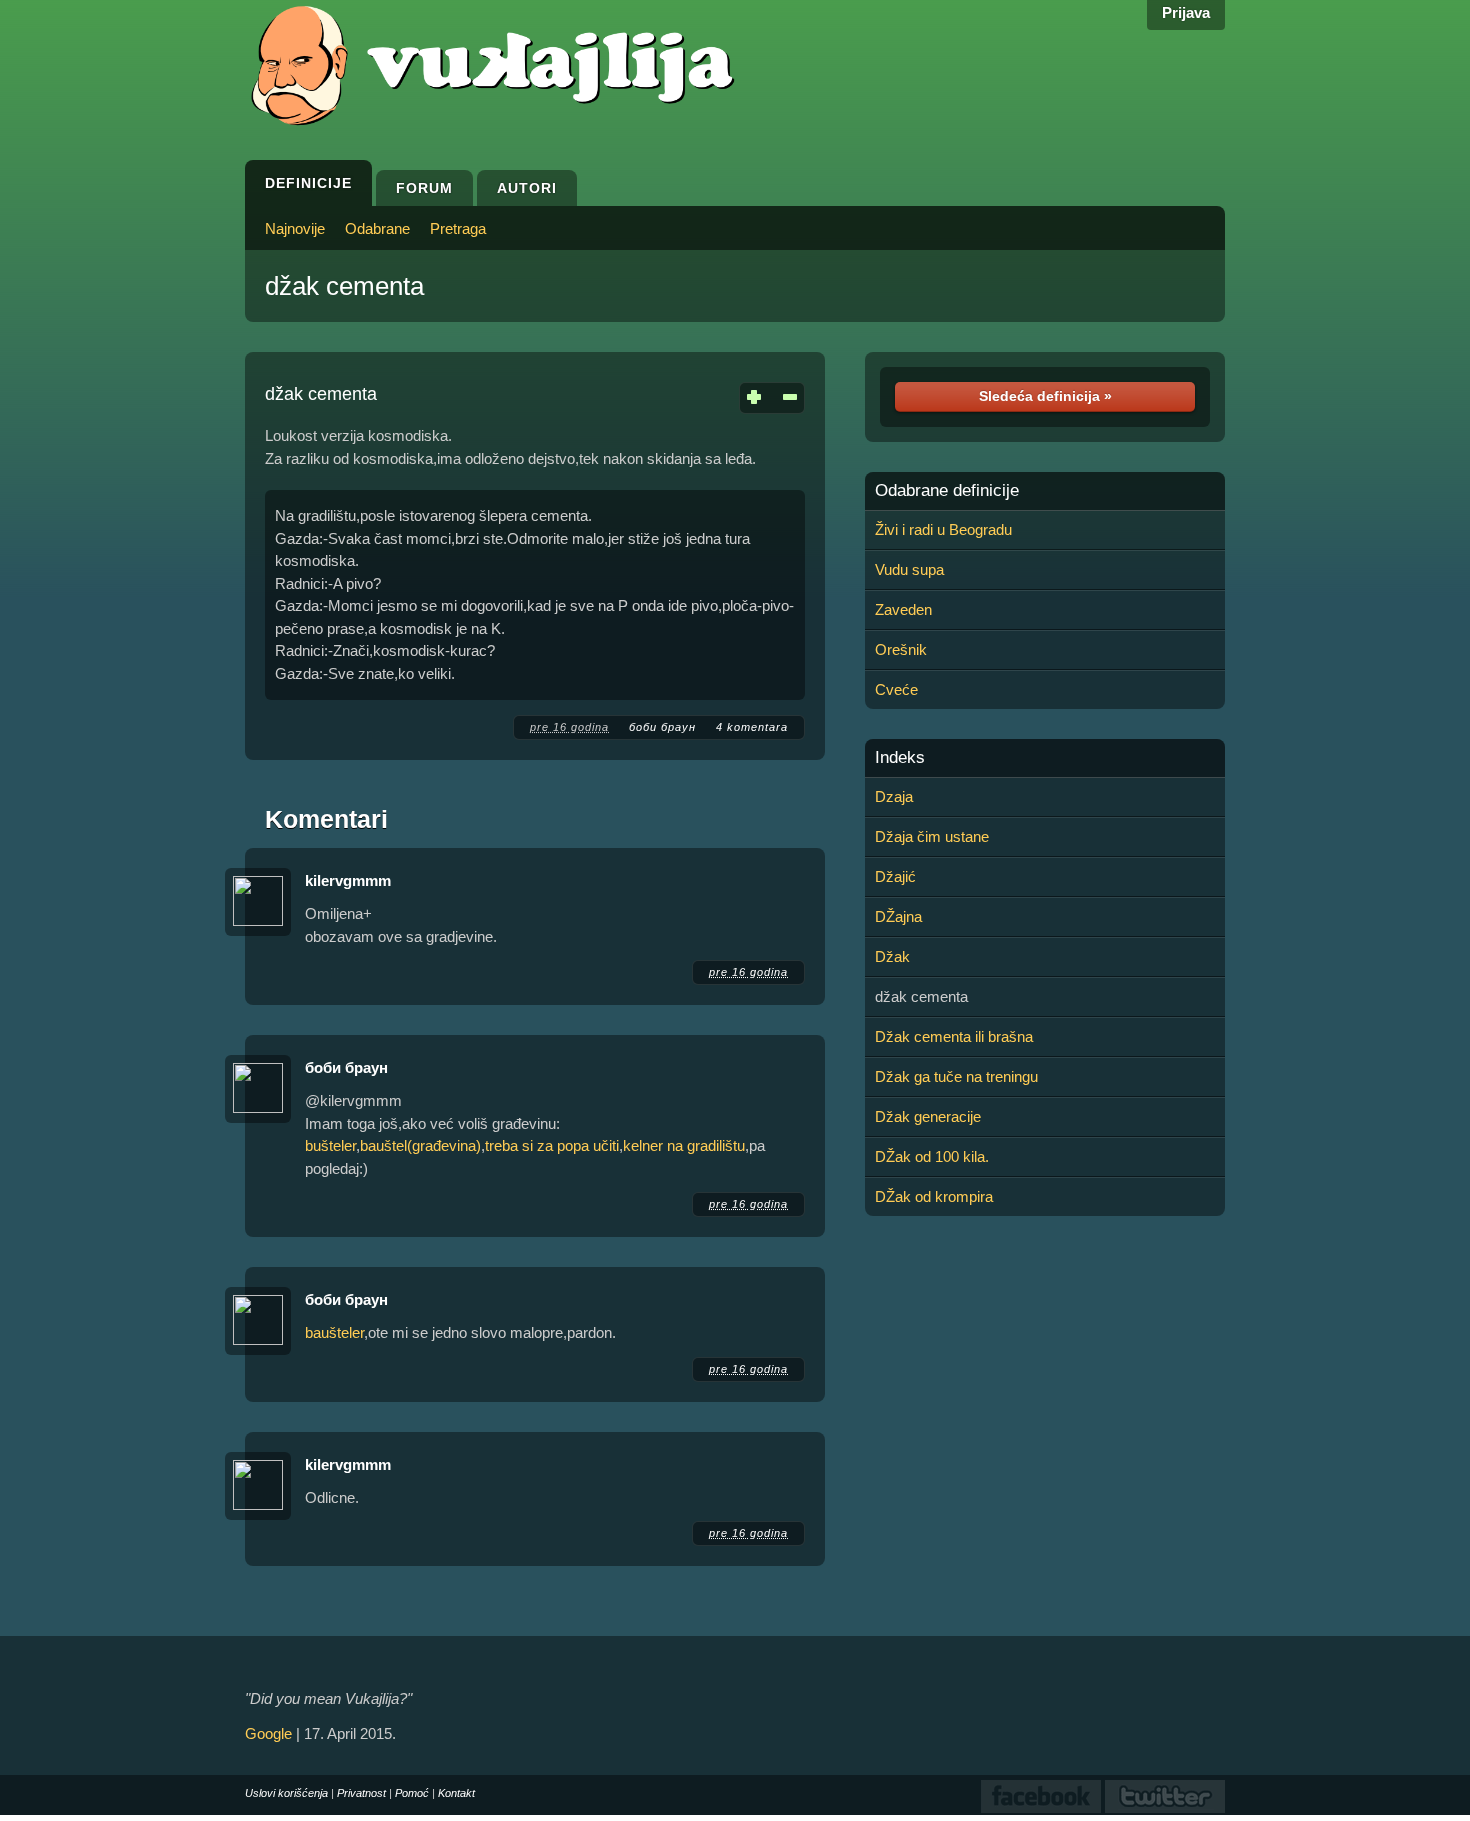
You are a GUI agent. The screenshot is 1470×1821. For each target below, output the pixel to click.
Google (268, 1733)
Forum (424, 188)
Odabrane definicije (947, 491)
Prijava (1186, 12)
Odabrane (377, 228)
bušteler (330, 1145)
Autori (527, 188)
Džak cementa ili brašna (954, 1036)
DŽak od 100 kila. (932, 1156)
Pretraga (458, 228)
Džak (892, 956)
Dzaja (894, 796)
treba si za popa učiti (552, 1145)
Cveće (896, 689)
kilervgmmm (348, 880)
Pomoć (412, 1793)
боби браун (662, 727)
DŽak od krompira (934, 1196)
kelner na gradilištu (684, 1145)
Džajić (895, 876)
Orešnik (901, 649)
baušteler (334, 1332)
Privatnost (361, 1793)
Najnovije (295, 228)
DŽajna (898, 916)
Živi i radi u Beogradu (943, 529)
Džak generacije (928, 1116)
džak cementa (344, 286)
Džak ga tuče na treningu (956, 1076)
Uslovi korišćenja (286, 1793)
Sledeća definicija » (1045, 396)
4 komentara (752, 727)
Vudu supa (909, 569)
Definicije (308, 183)
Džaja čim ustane (932, 836)
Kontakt (456, 1793)
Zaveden (903, 609)
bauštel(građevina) (420, 1145)
